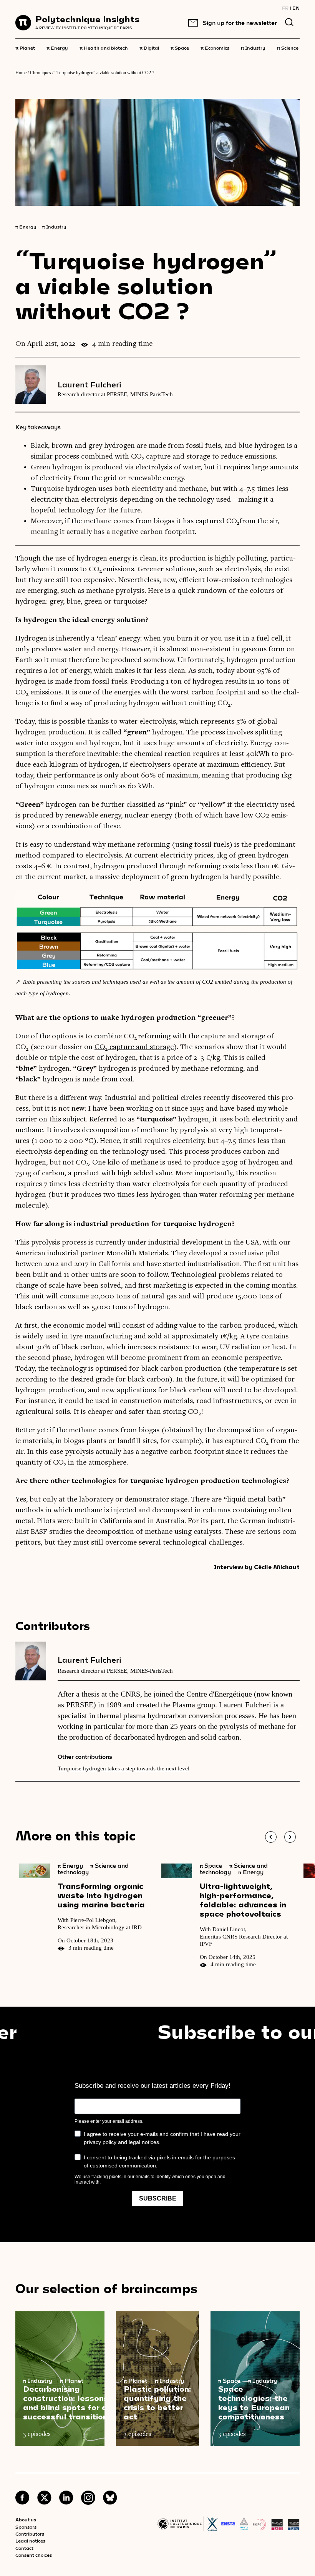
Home (21, 73)
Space (180, 47)
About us (26, 2519)
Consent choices (34, 2555)
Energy (57, 47)
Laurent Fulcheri (90, 384)
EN (296, 8)
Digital (149, 47)
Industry (253, 47)
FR (285, 8)
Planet (25, 47)
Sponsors (26, 2527)
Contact (24, 2548)
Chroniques (41, 73)
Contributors (30, 2534)
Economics (215, 47)
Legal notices (30, 2541)
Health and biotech (104, 47)
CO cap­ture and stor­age (134, 1047)
